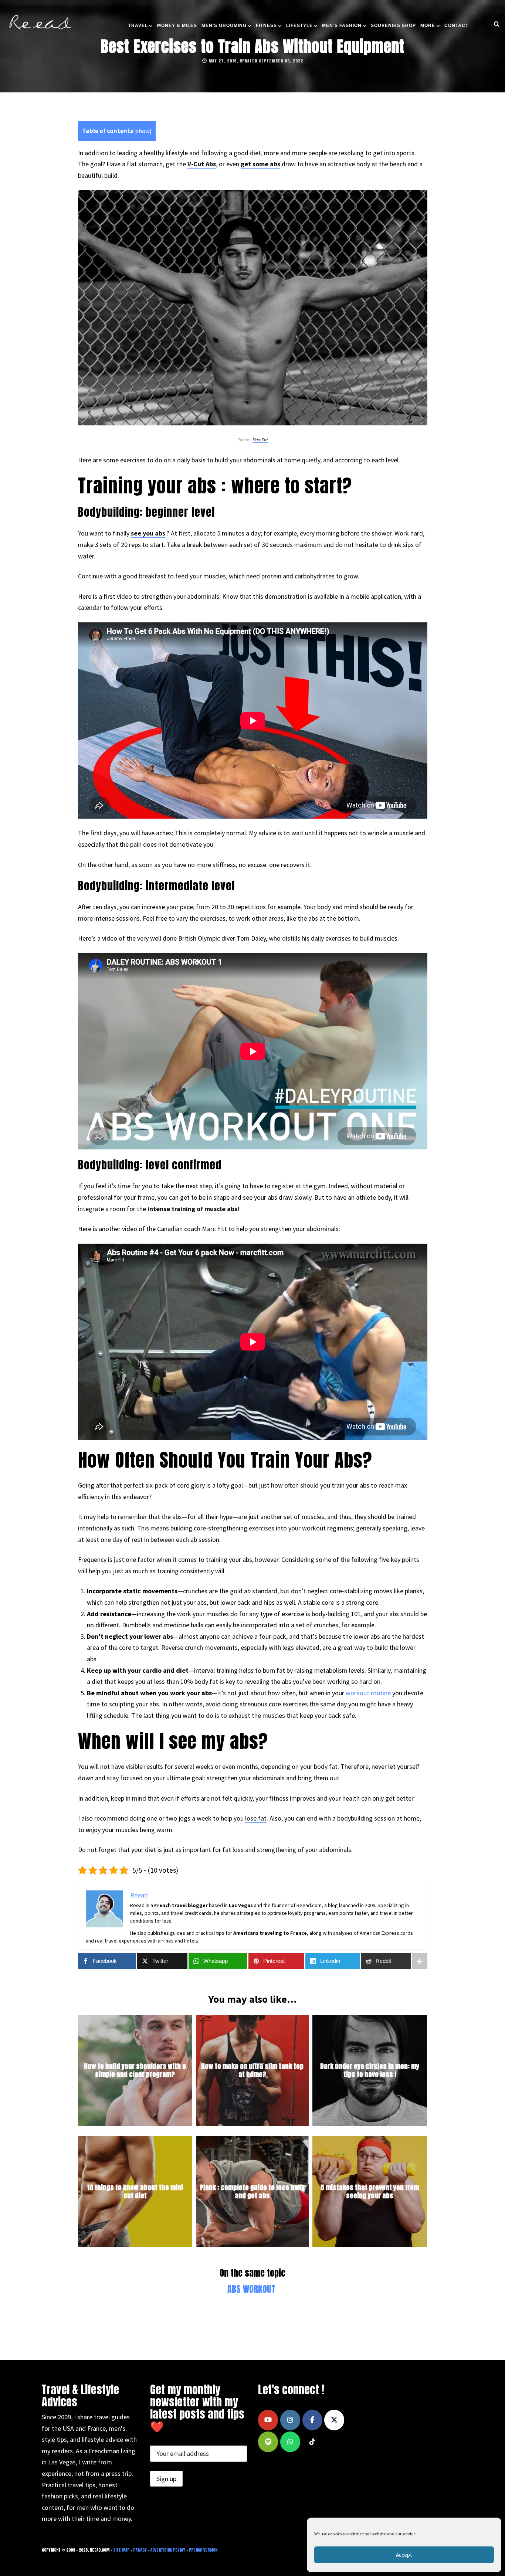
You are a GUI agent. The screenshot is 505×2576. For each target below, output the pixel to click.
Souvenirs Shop (393, 26)
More (428, 26)
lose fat (256, 1818)
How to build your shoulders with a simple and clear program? (135, 2071)
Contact (456, 26)
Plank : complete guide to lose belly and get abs (252, 2192)
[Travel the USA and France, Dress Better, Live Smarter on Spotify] (268, 2442)
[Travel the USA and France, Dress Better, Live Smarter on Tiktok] (312, 2442)
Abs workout (251, 2289)
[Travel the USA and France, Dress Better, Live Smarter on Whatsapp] (290, 2442)
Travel (138, 26)
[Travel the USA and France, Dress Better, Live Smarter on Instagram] (290, 2420)
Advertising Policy (168, 2550)
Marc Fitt (260, 440)
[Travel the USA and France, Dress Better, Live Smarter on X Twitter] (334, 2420)
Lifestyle (299, 26)
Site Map (121, 2550)
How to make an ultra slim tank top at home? (252, 2071)
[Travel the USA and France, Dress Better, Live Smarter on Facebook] (312, 2420)
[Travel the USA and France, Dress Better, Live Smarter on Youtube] (268, 2420)
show (143, 131)
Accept (404, 2555)
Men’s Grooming (224, 26)
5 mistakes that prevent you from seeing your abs (370, 2192)
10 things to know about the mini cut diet (135, 2192)
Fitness (266, 26)
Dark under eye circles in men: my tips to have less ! (370, 2071)
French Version (203, 2550)
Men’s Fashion (342, 26)
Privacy (140, 2550)
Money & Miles (177, 26)
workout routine (368, 1693)
